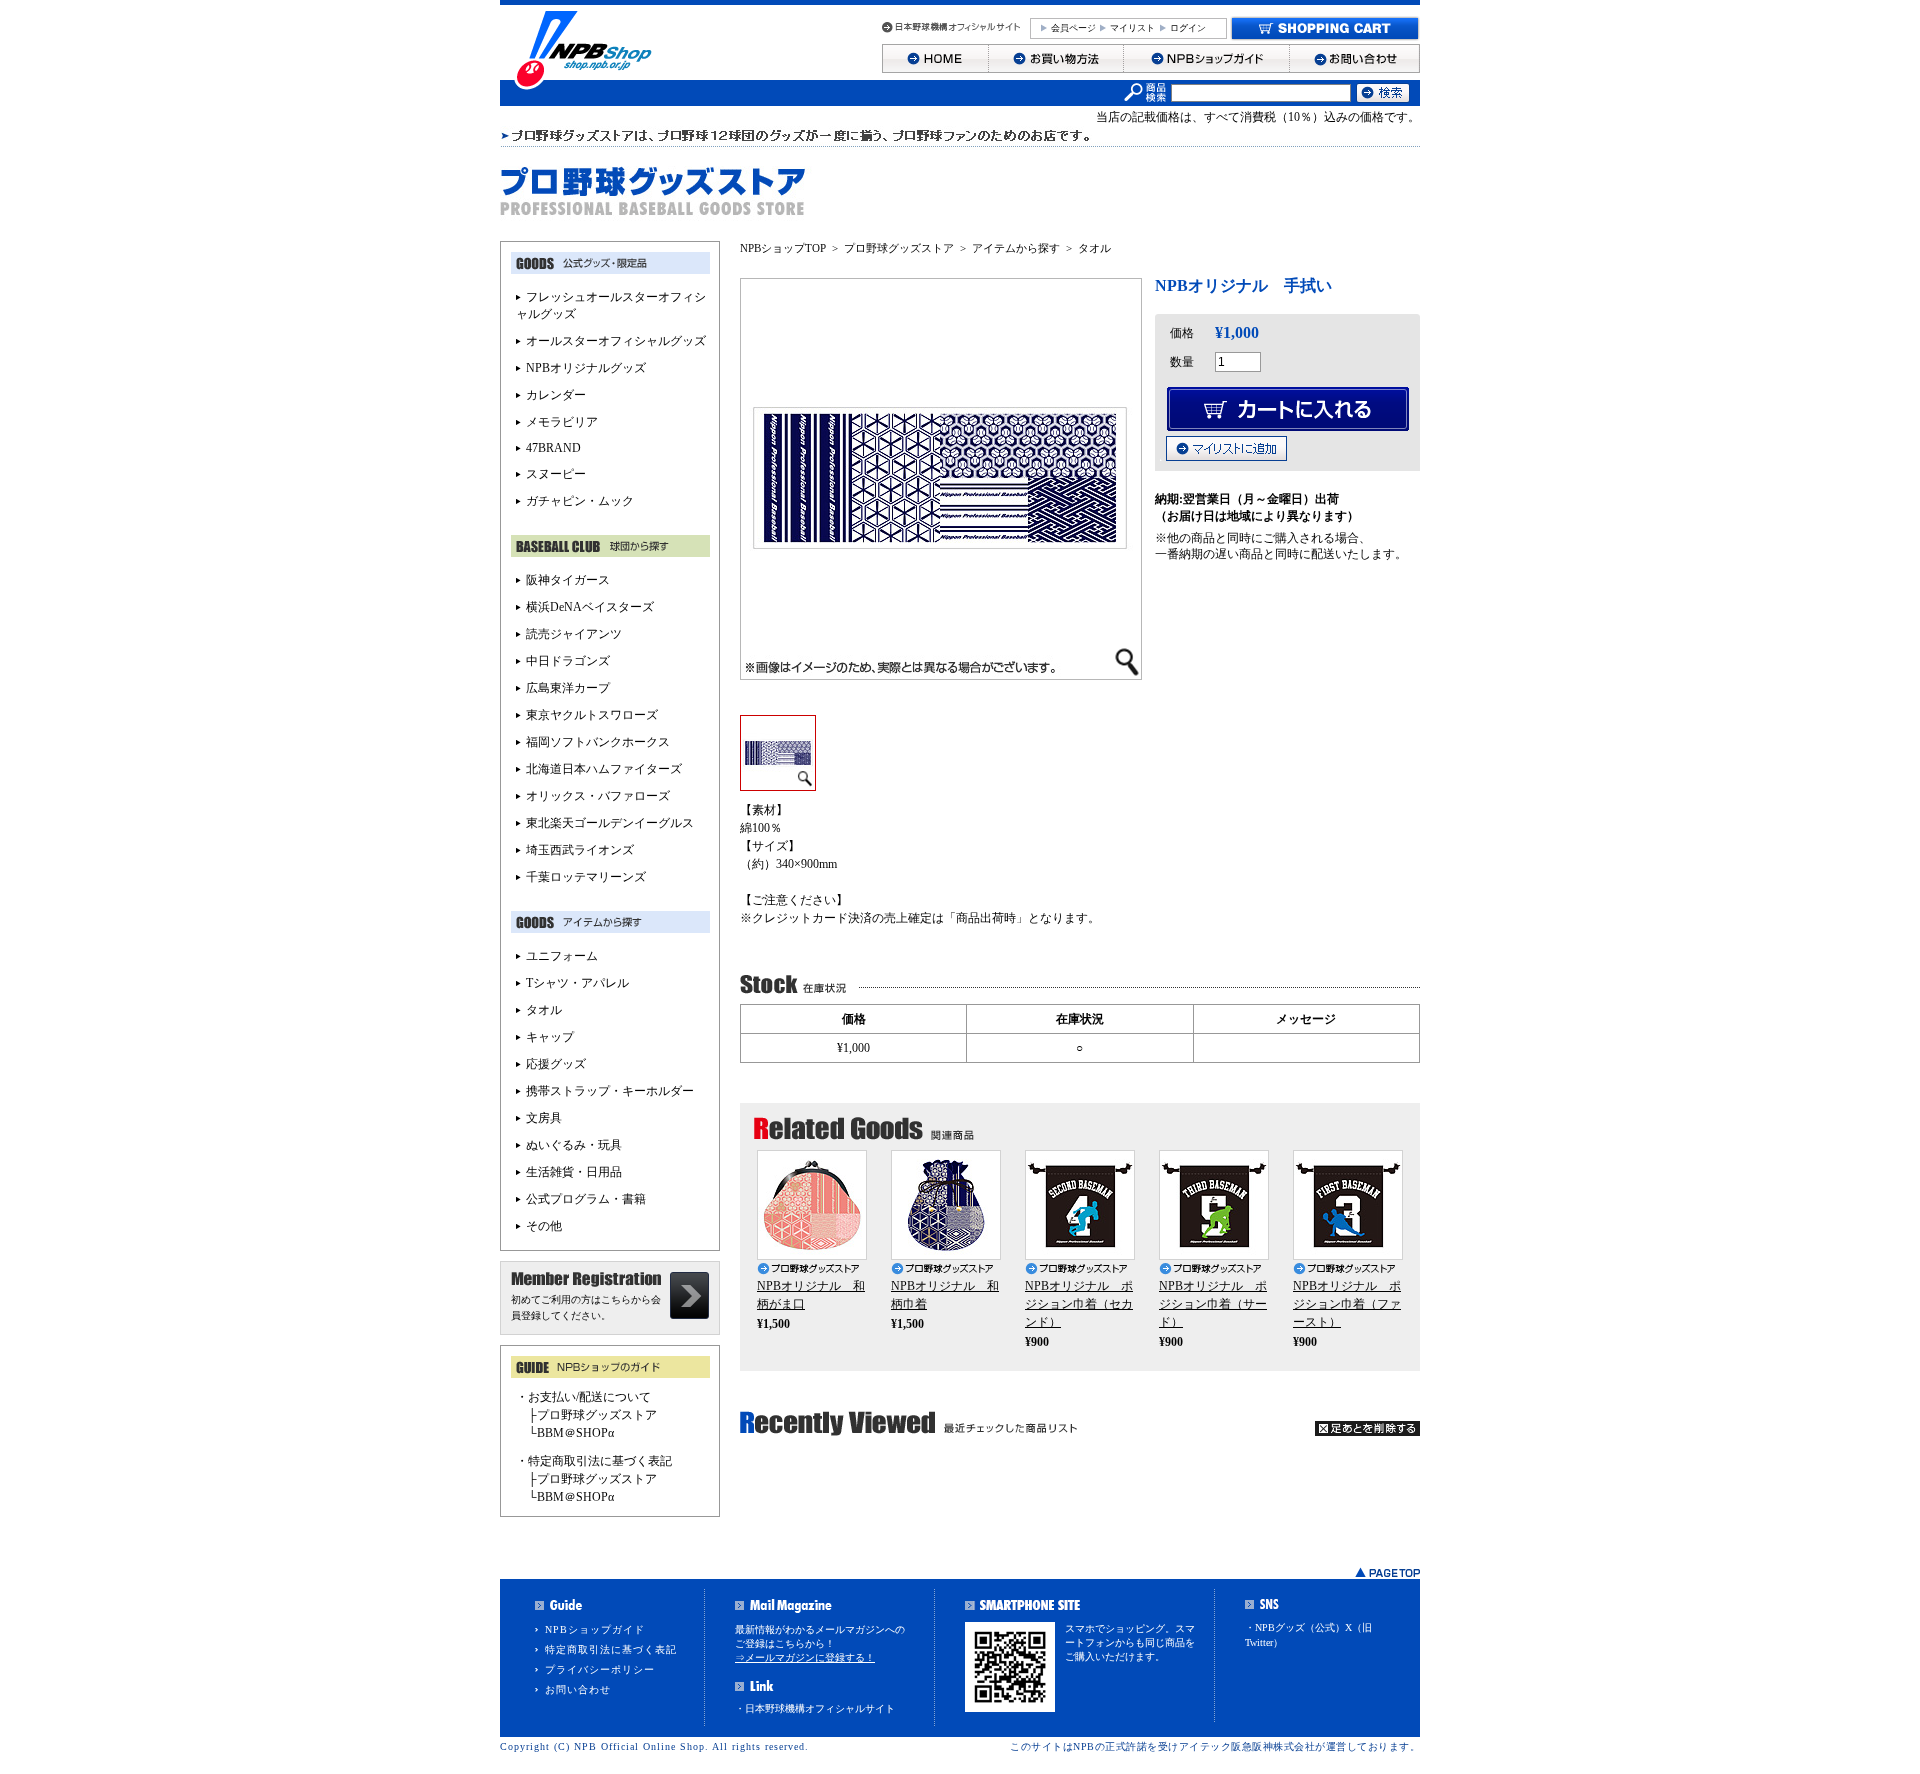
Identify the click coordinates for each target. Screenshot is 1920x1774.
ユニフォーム (562, 956)
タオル (1094, 248)
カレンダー (556, 395)
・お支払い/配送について (583, 1397)
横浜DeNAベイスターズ (590, 607)
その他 (544, 1226)
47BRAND (553, 448)
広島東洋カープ (568, 688)
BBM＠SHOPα (575, 1433)
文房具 (544, 1118)
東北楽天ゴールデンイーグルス (610, 823)
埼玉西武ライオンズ (580, 850)
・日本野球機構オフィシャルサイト (815, 1708)
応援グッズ (556, 1064)
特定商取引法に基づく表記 (611, 1649)
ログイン (1188, 28)
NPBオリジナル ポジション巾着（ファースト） (1347, 1304)
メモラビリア (562, 422)
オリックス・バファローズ (598, 796)
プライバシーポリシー (600, 1669)
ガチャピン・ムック (580, 501)
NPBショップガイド (595, 1629)
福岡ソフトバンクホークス (598, 742)
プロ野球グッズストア (899, 248)
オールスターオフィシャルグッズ (616, 341)
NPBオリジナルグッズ (586, 368)
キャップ (550, 1037)
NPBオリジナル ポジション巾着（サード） (1213, 1304)
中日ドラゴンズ (568, 661)
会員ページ (1073, 28)
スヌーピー (556, 474)
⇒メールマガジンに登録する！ (805, 1657)
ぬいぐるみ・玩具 (574, 1145)
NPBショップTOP (783, 248)
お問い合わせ (578, 1689)
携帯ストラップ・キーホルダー (610, 1091)
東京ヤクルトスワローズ (592, 715)
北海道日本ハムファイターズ (604, 769)
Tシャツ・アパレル (577, 983)
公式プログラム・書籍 (586, 1199)
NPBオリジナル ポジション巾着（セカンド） (1079, 1304)
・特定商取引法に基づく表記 (594, 1461)
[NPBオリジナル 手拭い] (778, 784)
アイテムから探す (1016, 248)
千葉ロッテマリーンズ (586, 877)
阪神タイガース (568, 580)
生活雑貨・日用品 (574, 1172)
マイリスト (1132, 28)
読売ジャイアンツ (574, 634)
